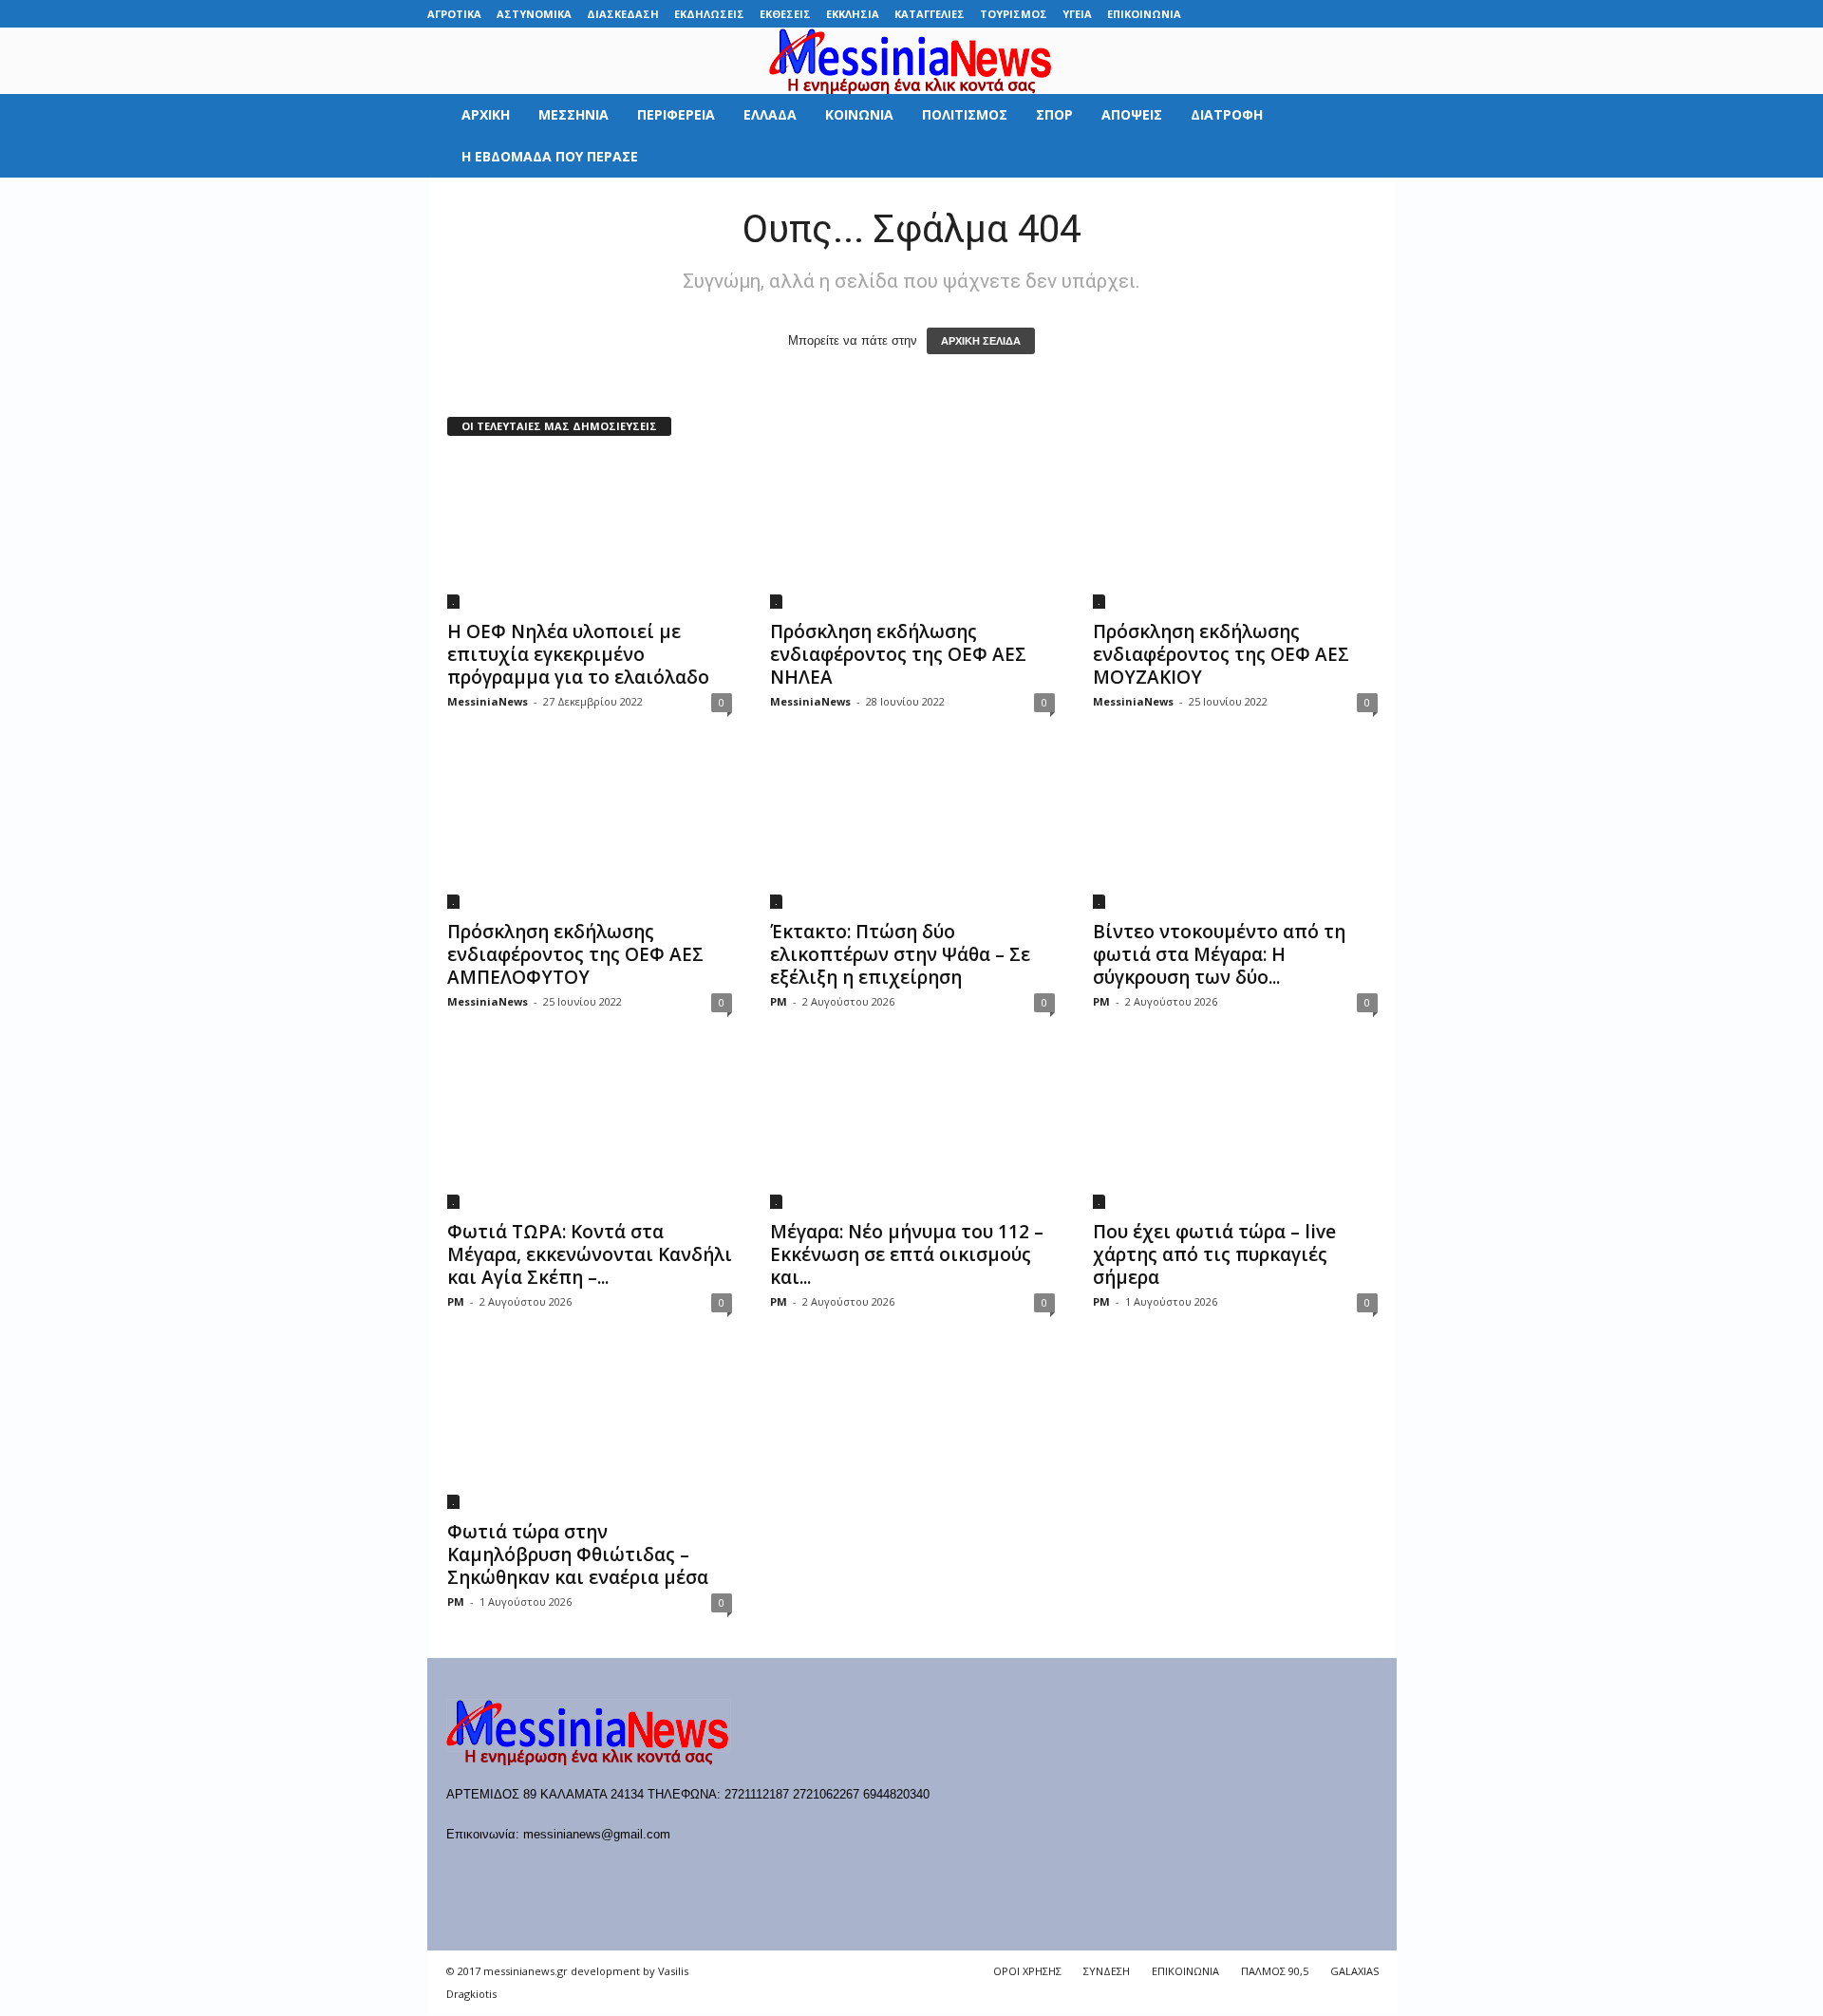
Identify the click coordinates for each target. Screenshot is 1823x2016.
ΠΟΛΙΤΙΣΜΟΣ (965, 114)
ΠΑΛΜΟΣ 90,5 (1275, 1971)
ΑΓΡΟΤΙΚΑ (454, 14)
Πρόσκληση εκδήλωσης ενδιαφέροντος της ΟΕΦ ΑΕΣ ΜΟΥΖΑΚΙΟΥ (1221, 654)
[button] (1368, 136)
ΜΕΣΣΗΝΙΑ (573, 114)
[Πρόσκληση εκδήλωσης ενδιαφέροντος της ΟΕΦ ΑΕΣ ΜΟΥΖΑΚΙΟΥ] (1235, 533)
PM (779, 1001)
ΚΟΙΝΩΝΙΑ (859, 114)
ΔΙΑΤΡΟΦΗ (1227, 114)
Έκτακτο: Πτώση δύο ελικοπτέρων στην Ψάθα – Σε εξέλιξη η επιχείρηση (900, 954)
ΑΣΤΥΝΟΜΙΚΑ (534, 14)
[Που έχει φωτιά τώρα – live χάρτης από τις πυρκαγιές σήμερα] (1235, 1133)
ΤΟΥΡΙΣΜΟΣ (1014, 14)
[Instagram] (1324, 14)
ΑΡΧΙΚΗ (486, 114)
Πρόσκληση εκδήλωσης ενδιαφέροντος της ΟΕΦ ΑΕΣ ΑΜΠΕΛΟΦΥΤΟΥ (575, 954)
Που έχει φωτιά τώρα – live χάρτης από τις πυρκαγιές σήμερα (1214, 1254)
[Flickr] (1265, 14)
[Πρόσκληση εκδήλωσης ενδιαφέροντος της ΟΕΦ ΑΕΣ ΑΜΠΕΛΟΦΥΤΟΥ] (590, 833)
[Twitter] (1353, 14)
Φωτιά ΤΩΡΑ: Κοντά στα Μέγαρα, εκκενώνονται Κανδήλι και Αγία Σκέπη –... (590, 1254)
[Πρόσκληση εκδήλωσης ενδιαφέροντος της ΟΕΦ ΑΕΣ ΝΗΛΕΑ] (912, 533)
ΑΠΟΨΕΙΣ (1132, 114)
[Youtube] (1382, 14)
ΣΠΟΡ (1054, 114)
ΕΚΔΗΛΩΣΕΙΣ (709, 14)
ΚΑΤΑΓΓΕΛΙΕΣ (930, 14)
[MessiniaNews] (911, 61)
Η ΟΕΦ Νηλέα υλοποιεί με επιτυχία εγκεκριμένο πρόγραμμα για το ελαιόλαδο (578, 654)
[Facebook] (1235, 14)
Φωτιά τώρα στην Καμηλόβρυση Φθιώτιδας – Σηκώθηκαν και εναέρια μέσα (578, 1554)
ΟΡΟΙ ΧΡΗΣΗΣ (1027, 1971)
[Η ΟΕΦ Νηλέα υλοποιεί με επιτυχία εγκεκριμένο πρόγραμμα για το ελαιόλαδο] (590, 533)
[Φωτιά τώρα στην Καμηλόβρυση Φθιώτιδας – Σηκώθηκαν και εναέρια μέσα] (590, 1433)
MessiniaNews (488, 701)
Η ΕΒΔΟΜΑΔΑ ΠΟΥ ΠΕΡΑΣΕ (550, 156)
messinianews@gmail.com (597, 1834)
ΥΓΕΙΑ (1077, 14)
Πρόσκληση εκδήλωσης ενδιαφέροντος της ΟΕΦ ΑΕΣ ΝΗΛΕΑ (898, 654)
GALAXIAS (1354, 1971)
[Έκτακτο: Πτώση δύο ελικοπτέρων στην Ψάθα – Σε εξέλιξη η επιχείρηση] (912, 833)
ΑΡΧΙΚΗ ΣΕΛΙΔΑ (981, 341)
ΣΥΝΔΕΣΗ (1107, 1971)
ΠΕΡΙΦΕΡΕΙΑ (676, 114)
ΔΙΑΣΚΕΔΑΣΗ (623, 14)
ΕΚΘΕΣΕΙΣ (785, 14)
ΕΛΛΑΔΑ (770, 114)
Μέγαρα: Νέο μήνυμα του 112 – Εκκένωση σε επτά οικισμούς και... (907, 1254)
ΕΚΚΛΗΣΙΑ (853, 14)
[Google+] (1294, 14)
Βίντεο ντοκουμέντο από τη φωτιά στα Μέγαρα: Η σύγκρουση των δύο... (1219, 954)
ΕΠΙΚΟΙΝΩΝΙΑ (1144, 14)
